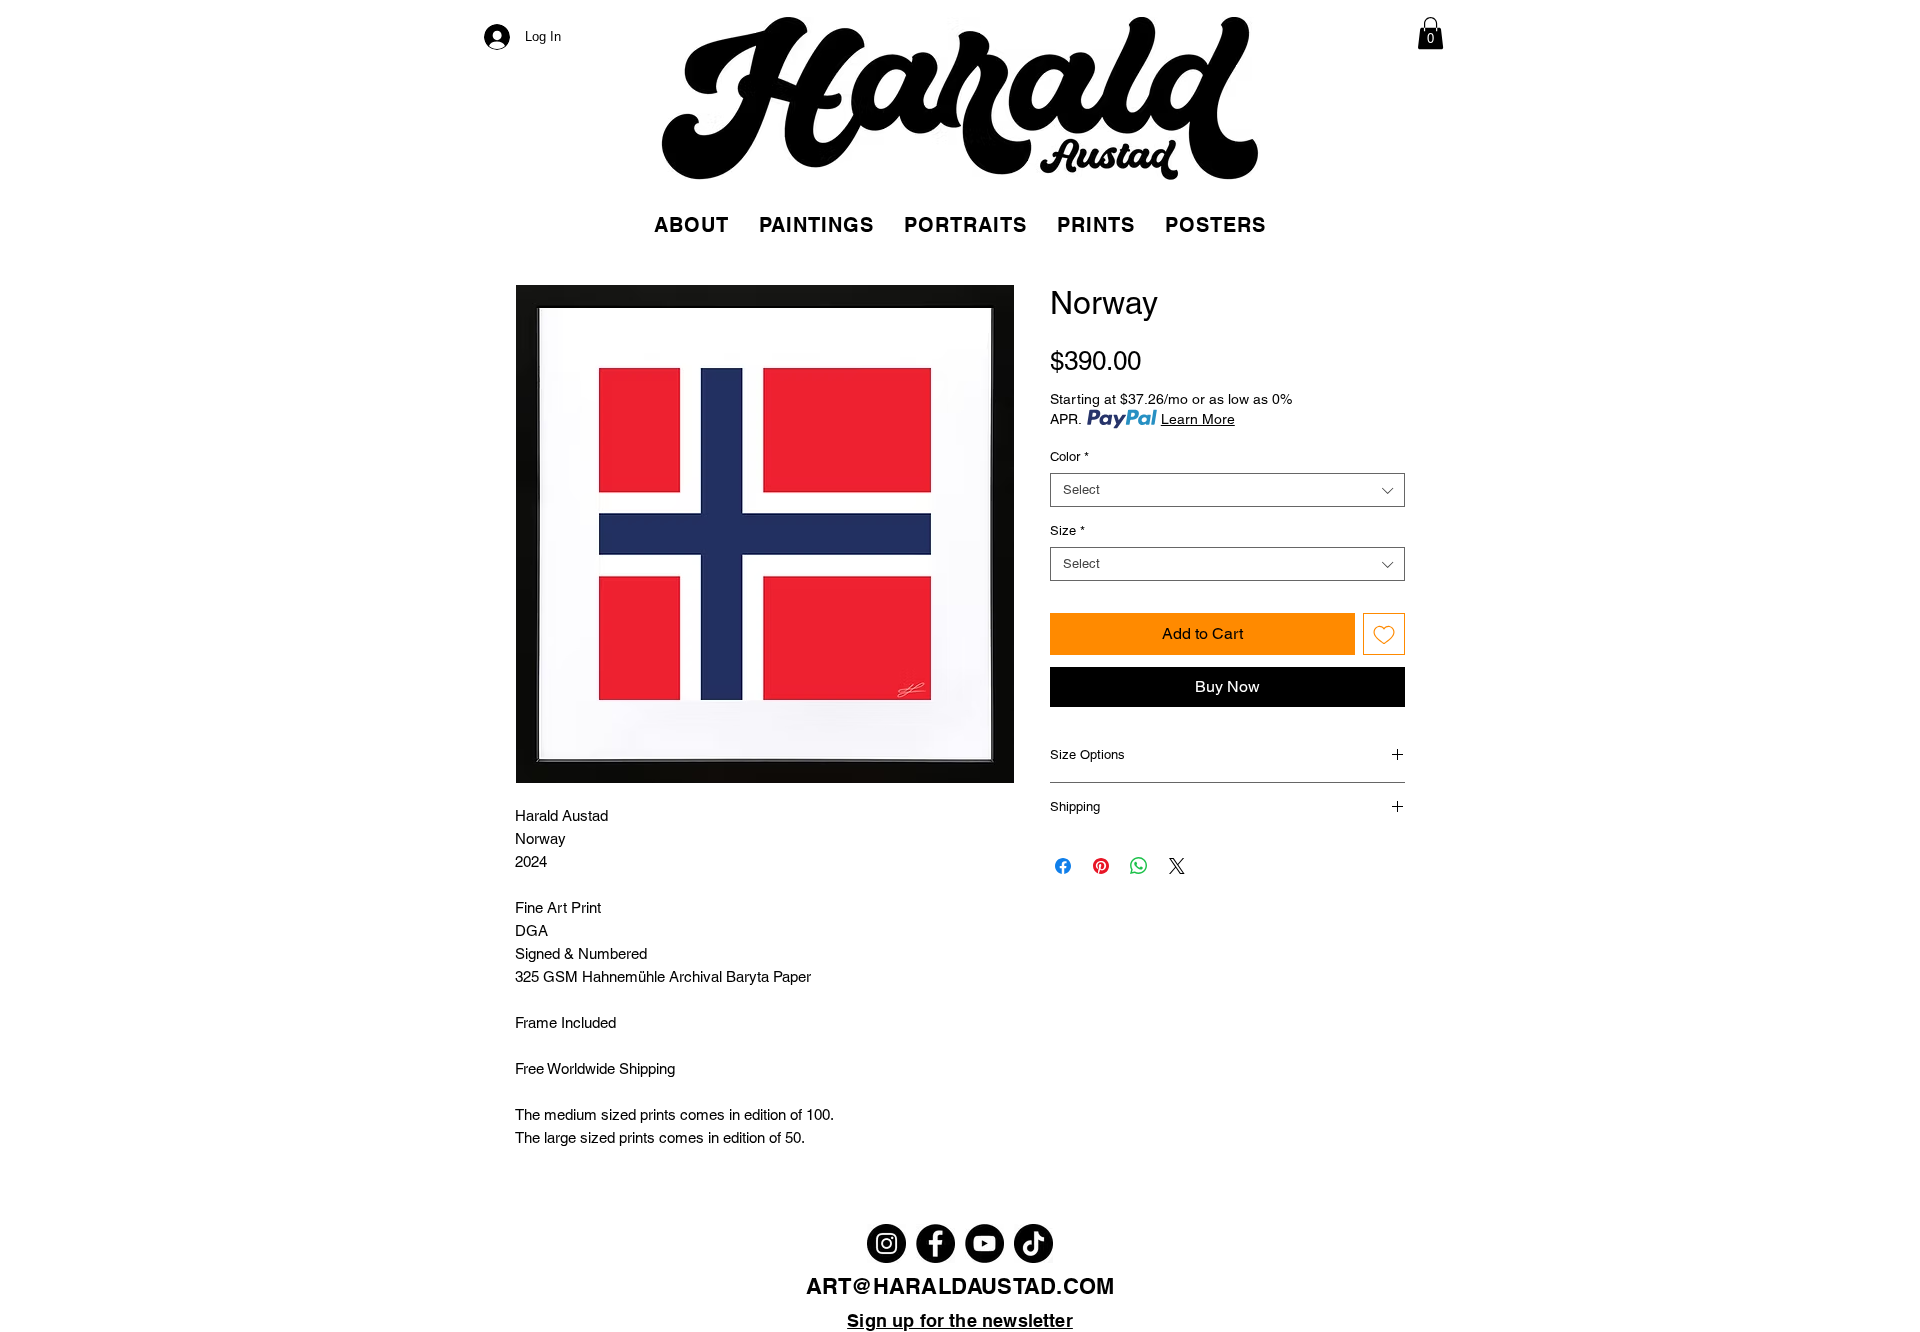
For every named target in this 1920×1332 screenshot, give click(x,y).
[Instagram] (886, 1243)
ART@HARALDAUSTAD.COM (960, 1286)
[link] (1430, 33)
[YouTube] (984, 1243)
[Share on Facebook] (1063, 866)
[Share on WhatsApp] (1139, 866)
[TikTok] (1033, 1243)
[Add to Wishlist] (1384, 634)
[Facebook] (935, 1243)
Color (1069, 456)
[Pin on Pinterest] (1101, 866)
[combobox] (1227, 490)
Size (1067, 530)
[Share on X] (1177, 866)
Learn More (1198, 419)
